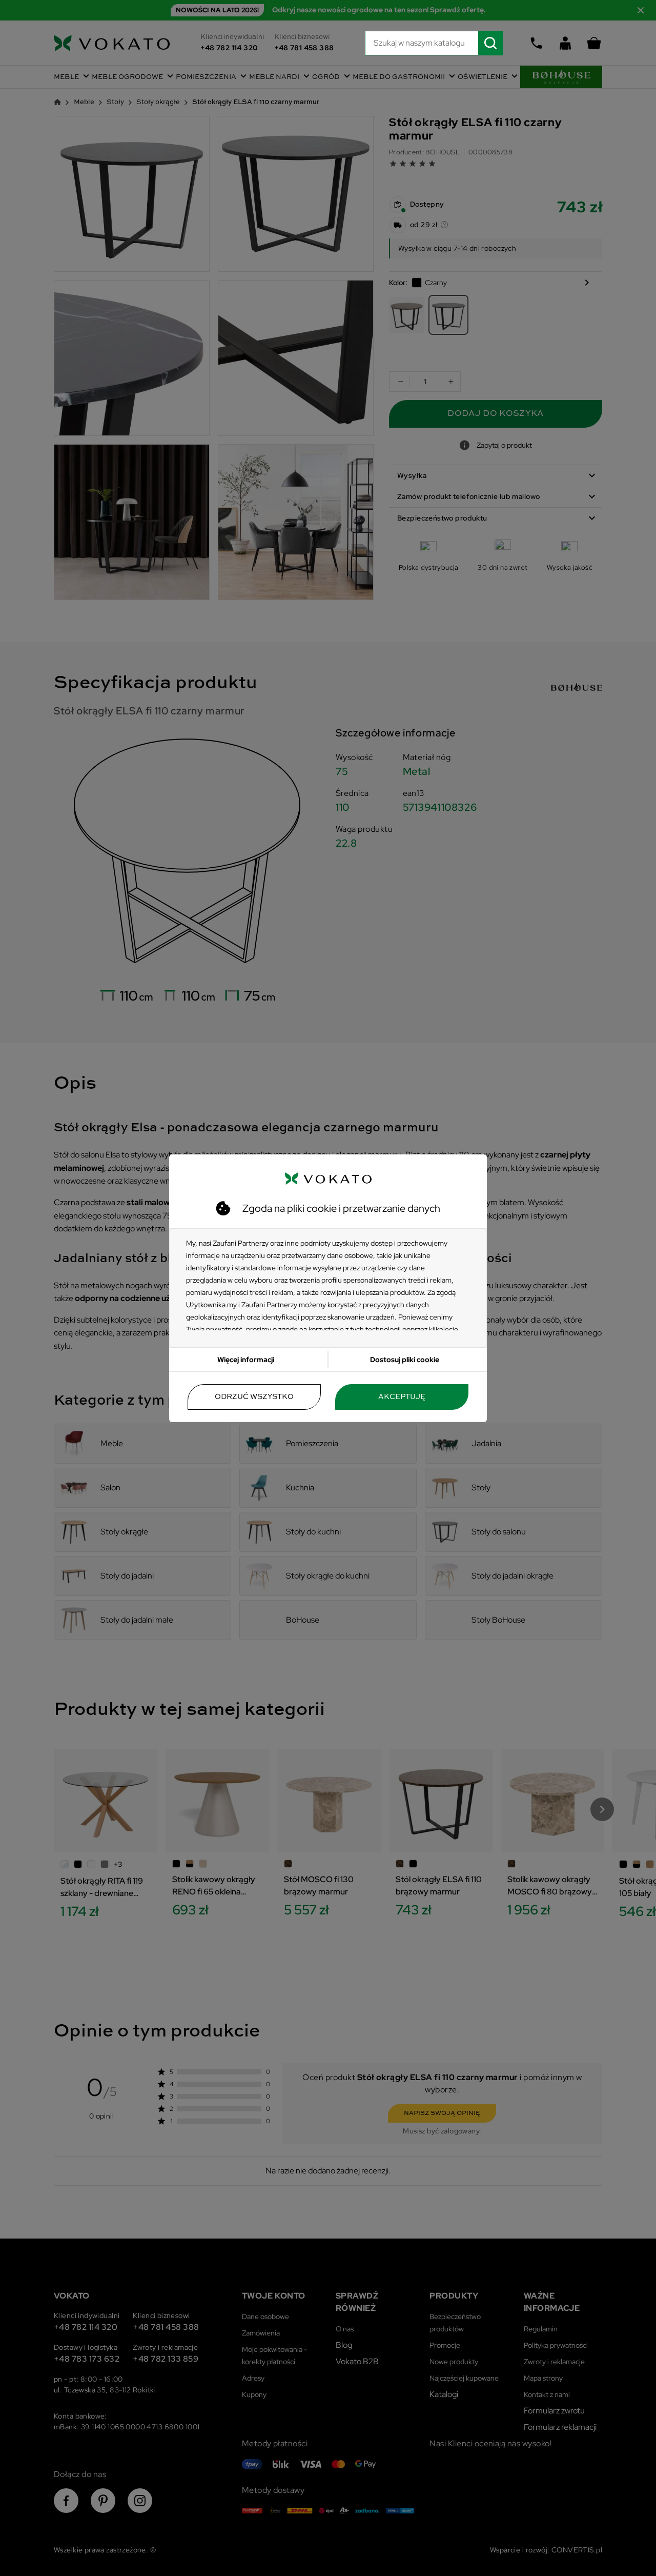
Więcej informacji (246, 1360)
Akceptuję (402, 1397)
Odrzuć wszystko (254, 1397)
